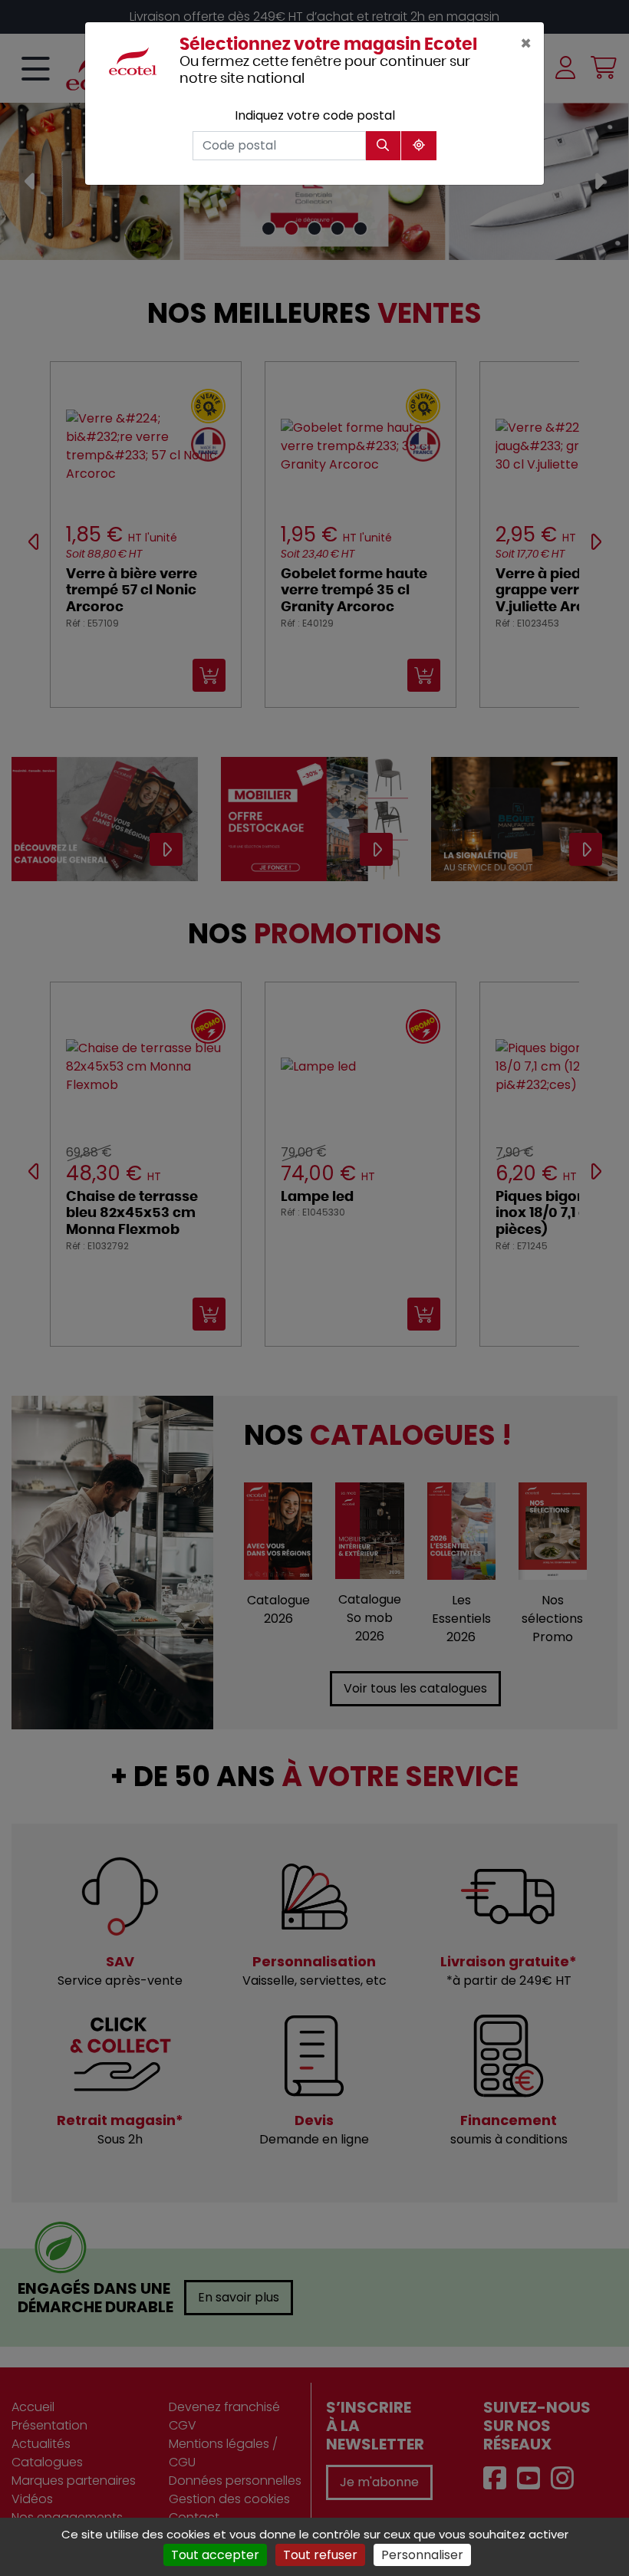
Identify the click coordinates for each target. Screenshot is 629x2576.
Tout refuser (320, 2555)
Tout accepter (215, 2555)
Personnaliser (422, 2555)
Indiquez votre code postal (315, 115)
